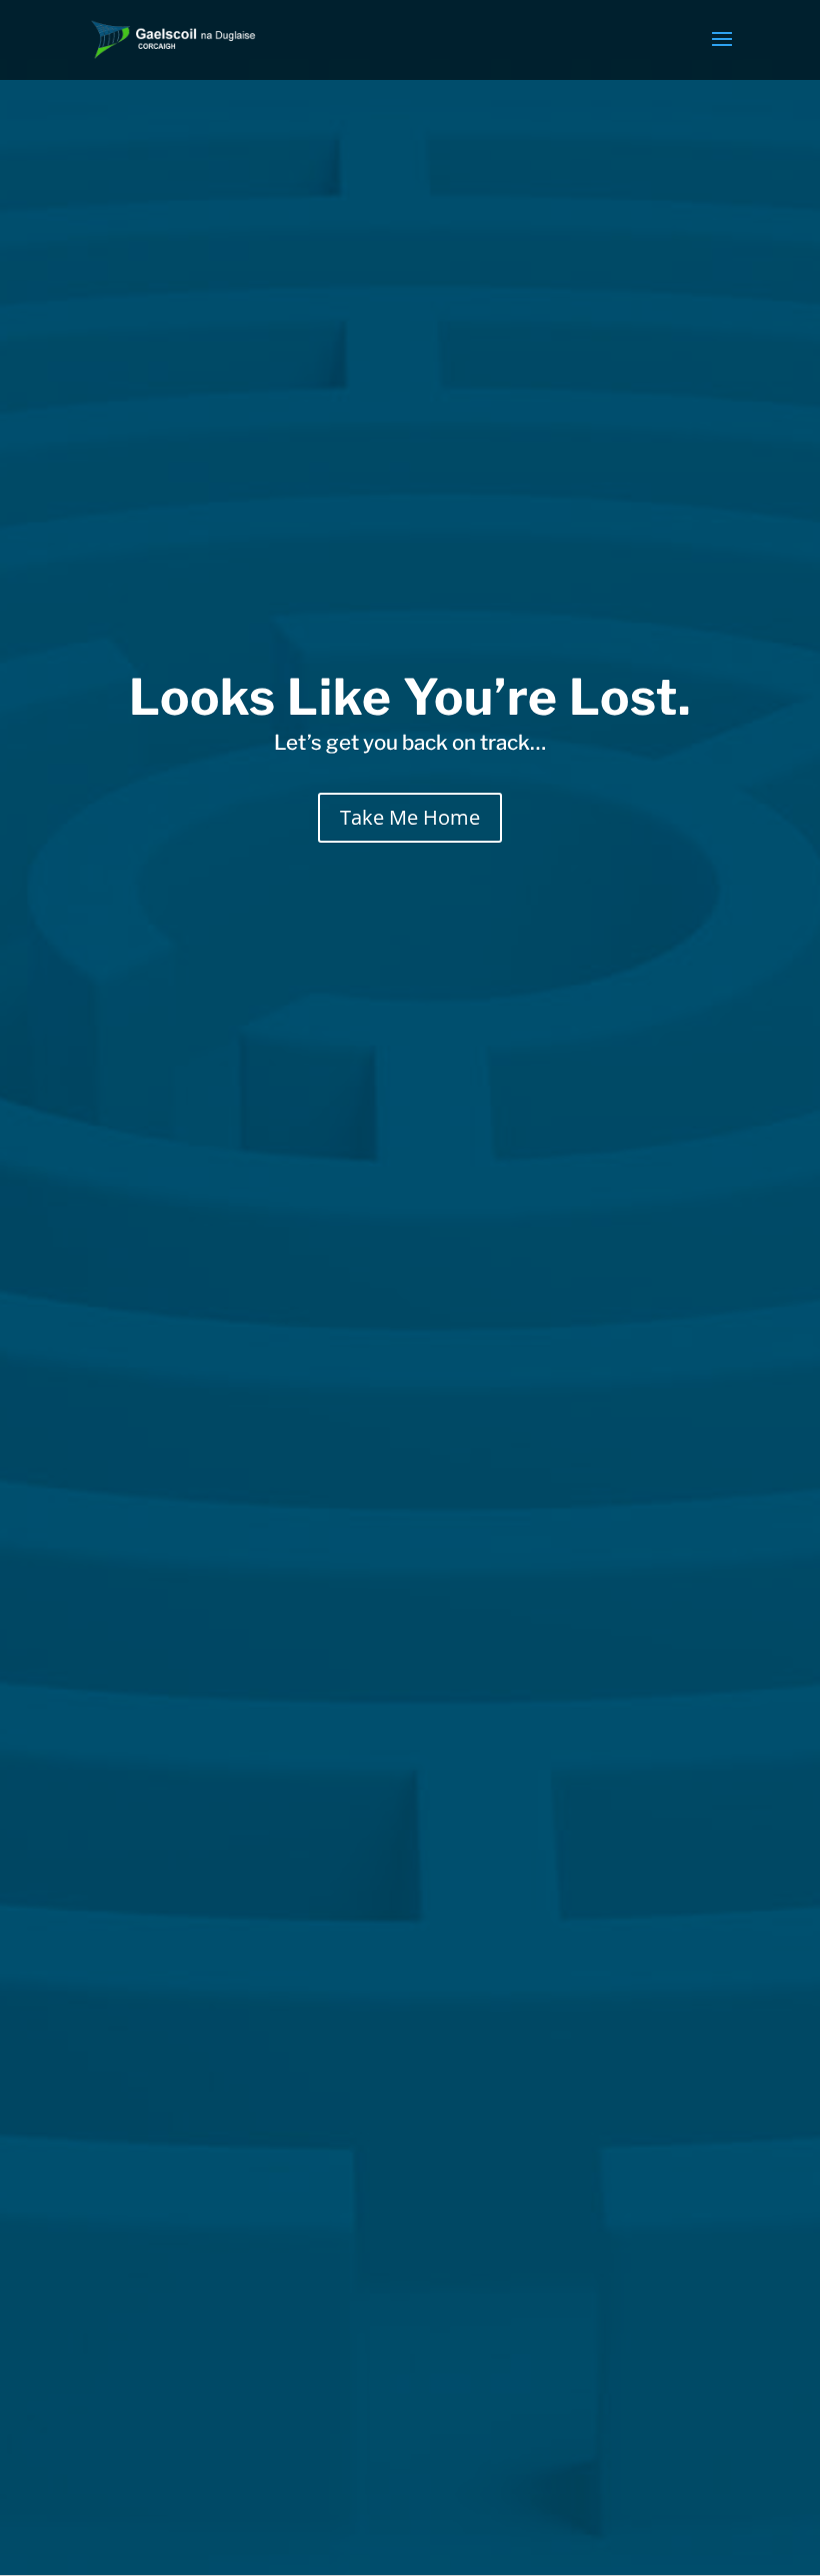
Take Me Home (410, 817)
